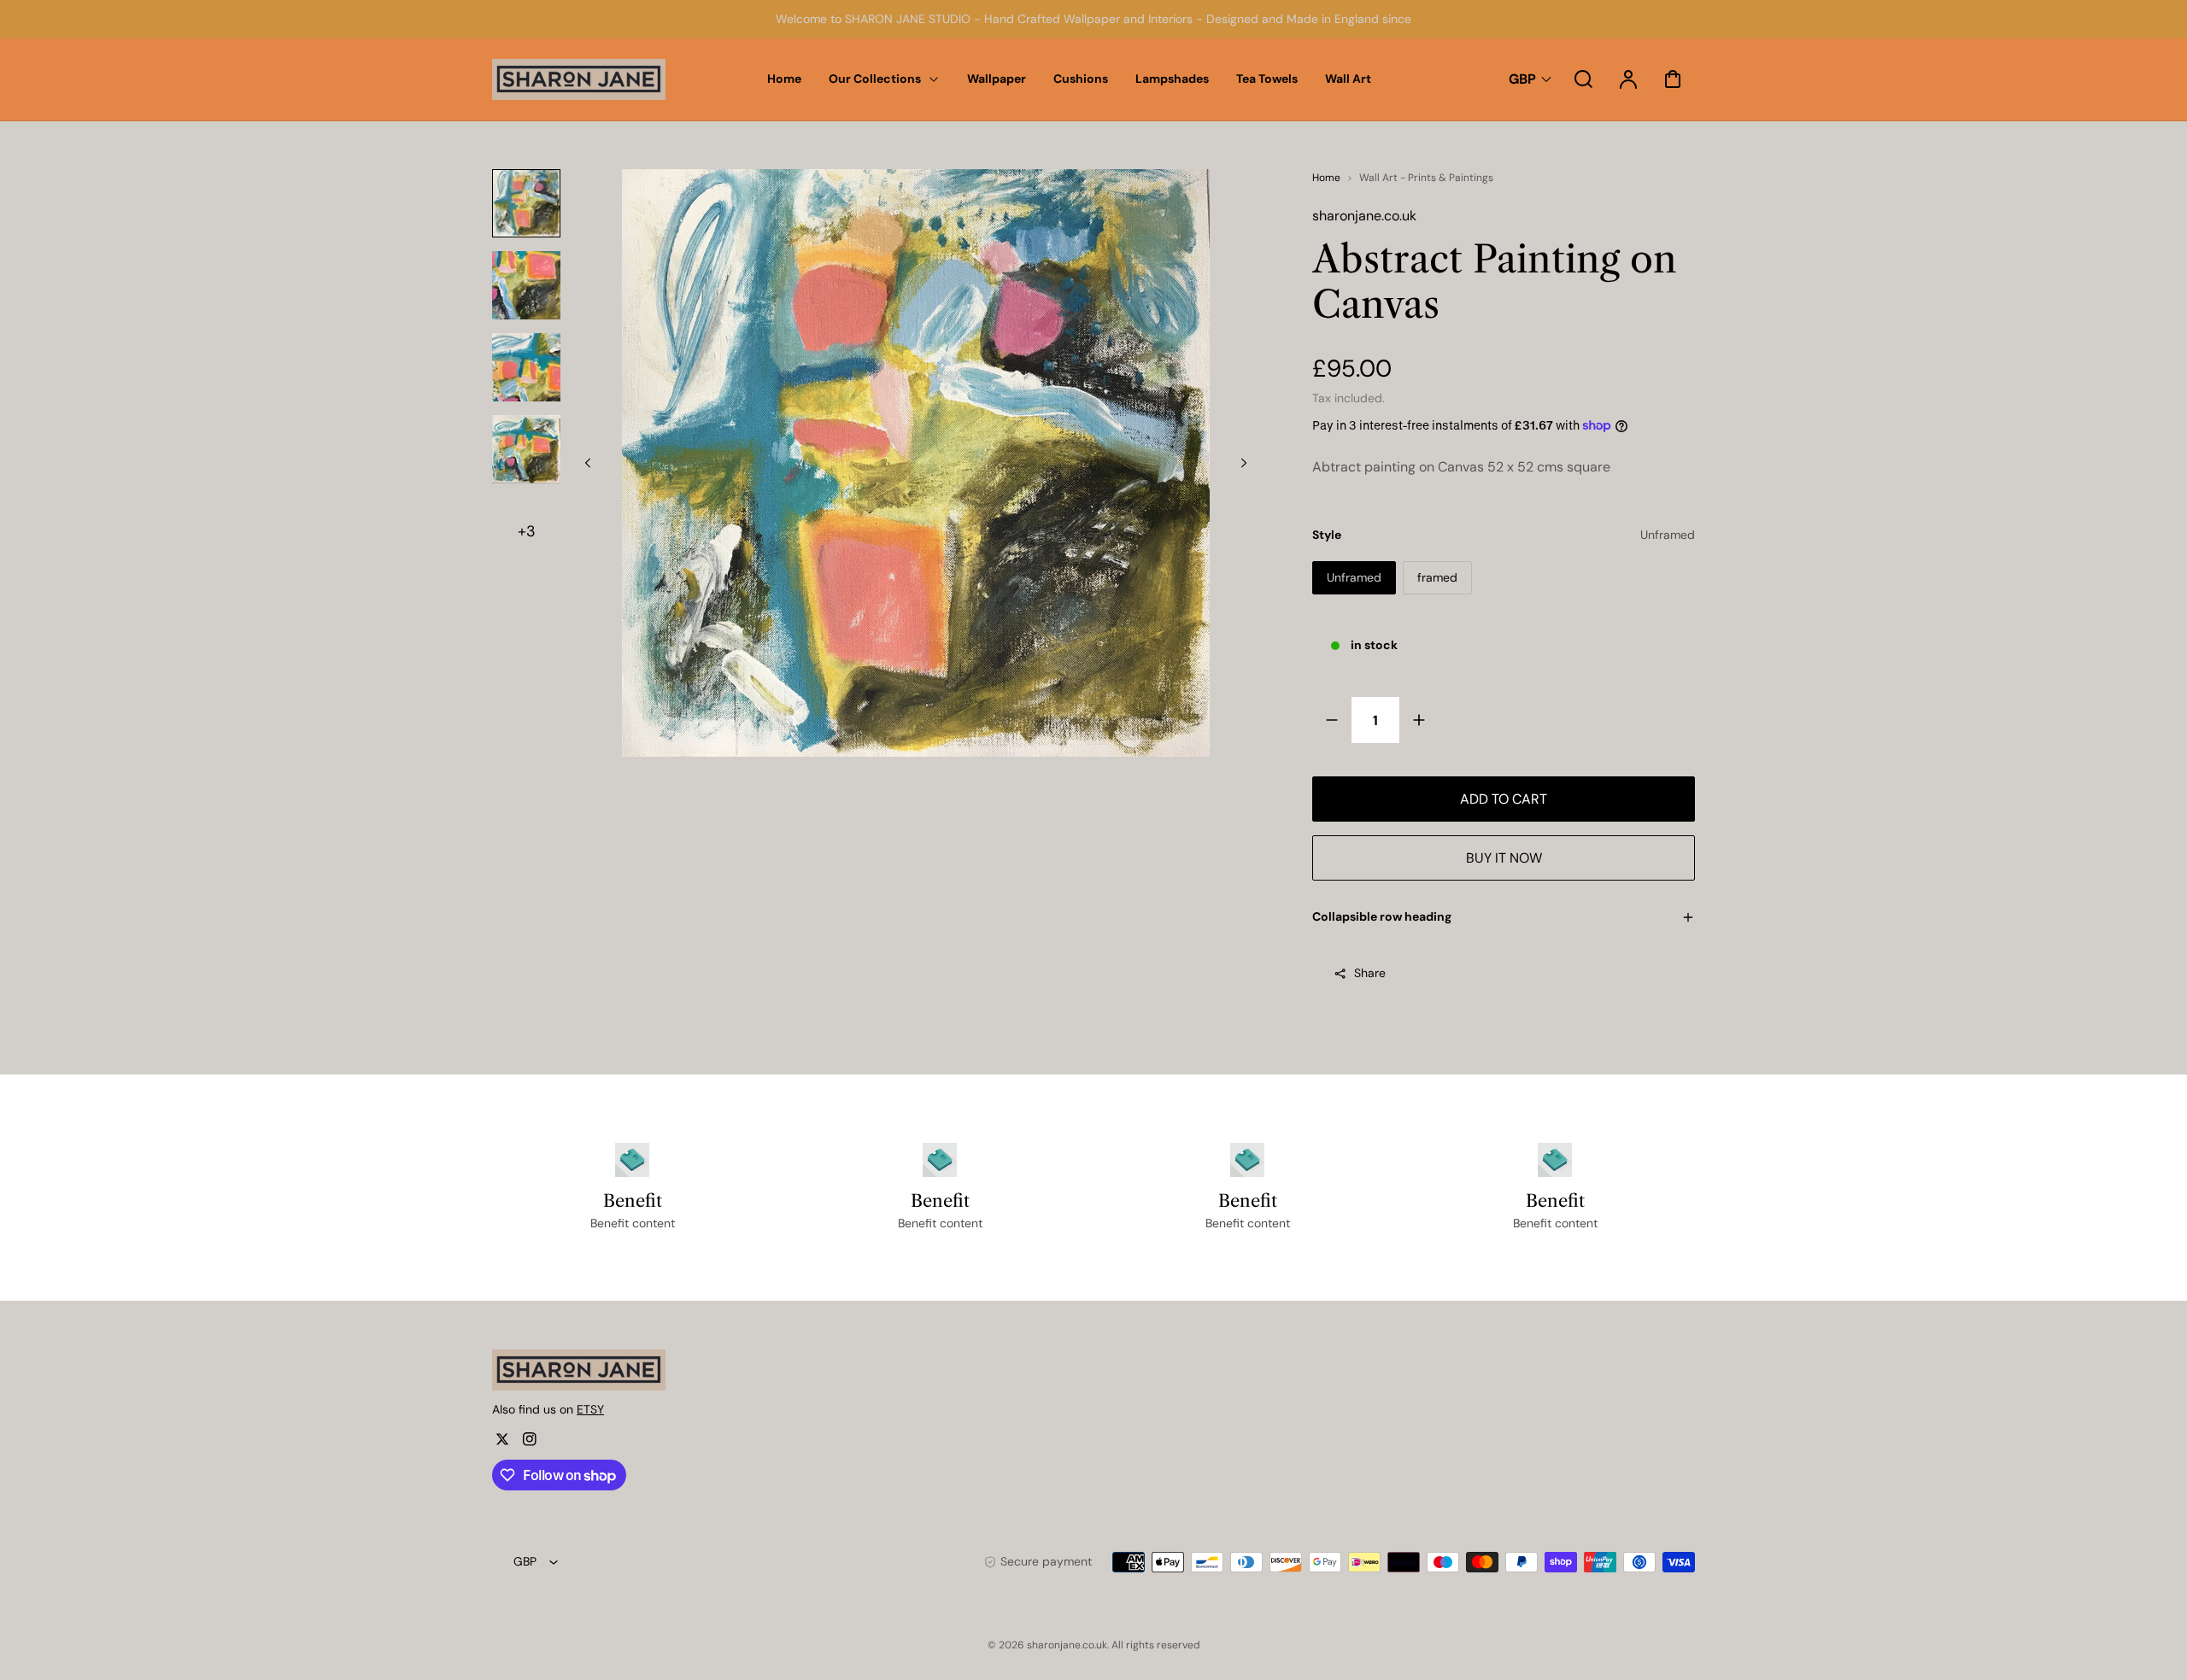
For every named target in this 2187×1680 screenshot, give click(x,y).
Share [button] (1370, 973)
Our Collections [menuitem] (875, 79)
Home (1326, 178)
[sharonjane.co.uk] (599, 1370)
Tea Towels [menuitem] (1267, 79)
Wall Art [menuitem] (1348, 79)
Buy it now (1504, 858)
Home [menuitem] (784, 79)
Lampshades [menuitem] (1172, 79)
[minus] (1332, 720)
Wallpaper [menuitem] (997, 79)
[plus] (1419, 720)
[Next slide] (1244, 463)
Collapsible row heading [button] (1382, 916)
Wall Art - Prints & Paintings (1426, 178)
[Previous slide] (588, 463)
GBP (1522, 79)
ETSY (590, 1409)
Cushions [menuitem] (1081, 79)
